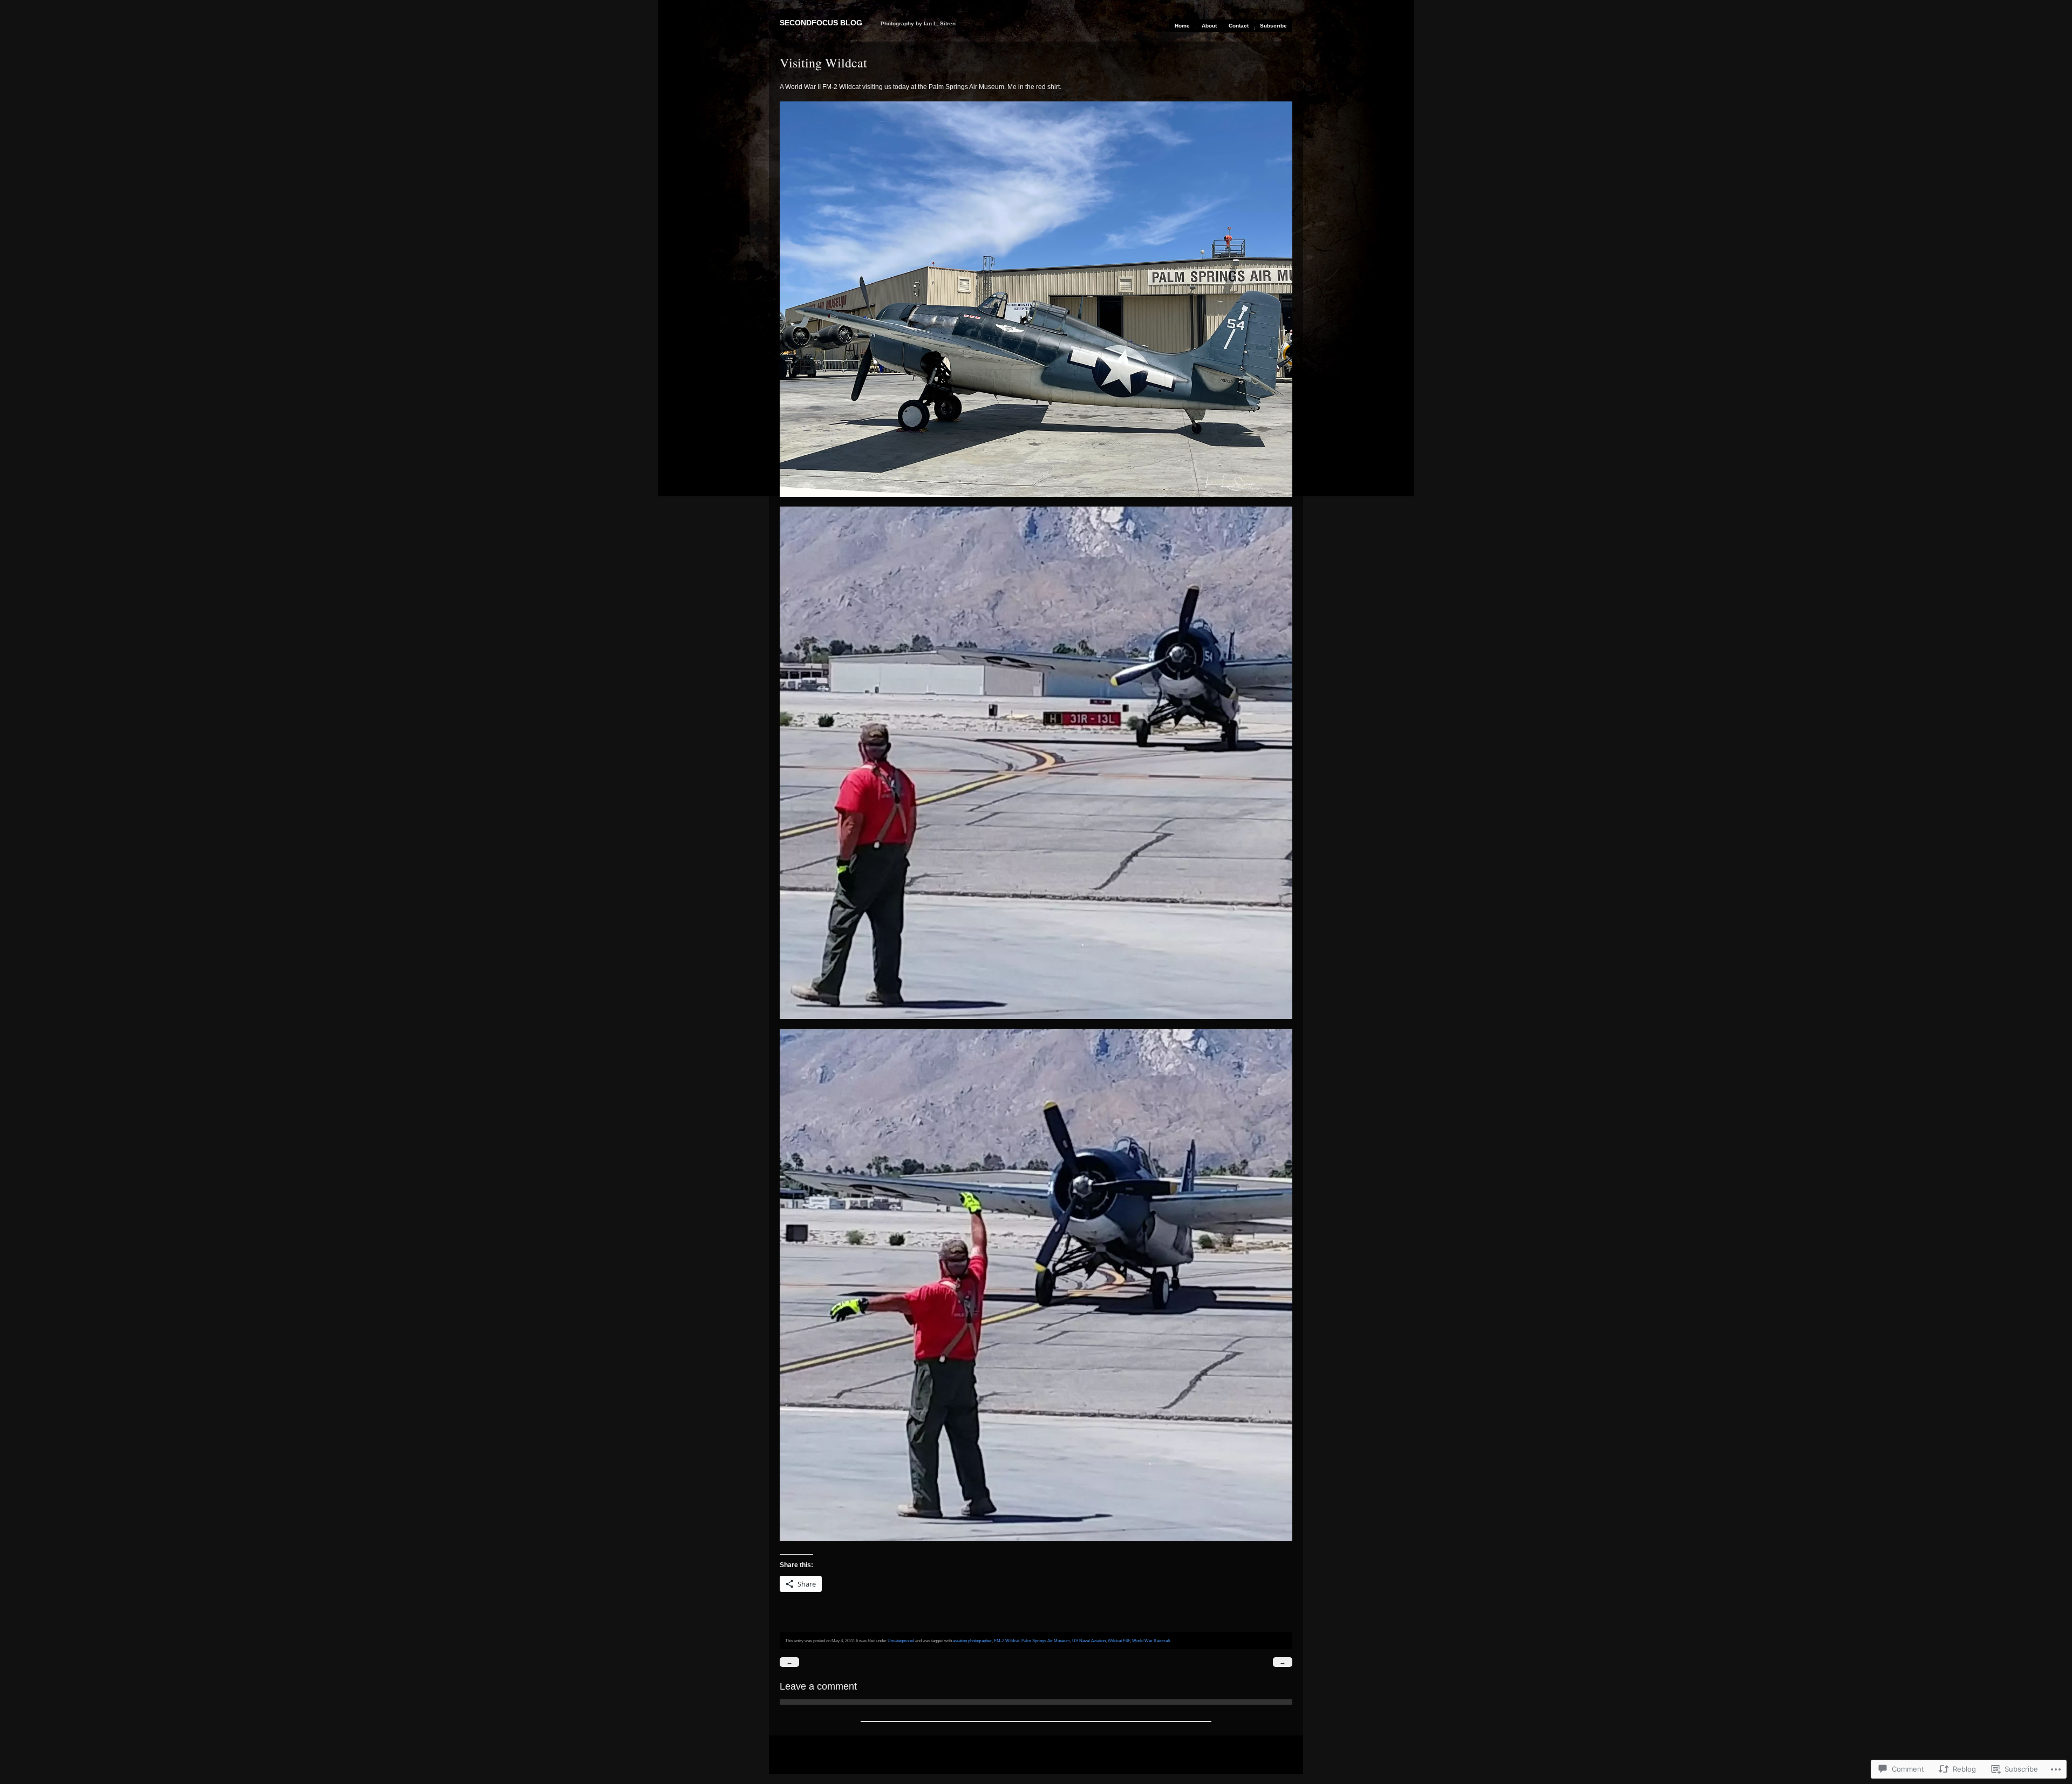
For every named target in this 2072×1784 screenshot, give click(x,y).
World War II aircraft (1151, 1641)
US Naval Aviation (1089, 1641)
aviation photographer (972, 1641)
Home (1182, 26)
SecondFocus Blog (821, 23)
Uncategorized (901, 1641)
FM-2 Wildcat (1007, 1641)
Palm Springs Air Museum (1046, 1641)
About (1209, 26)
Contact (1239, 26)
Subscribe (1273, 26)
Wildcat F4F (1119, 1641)
